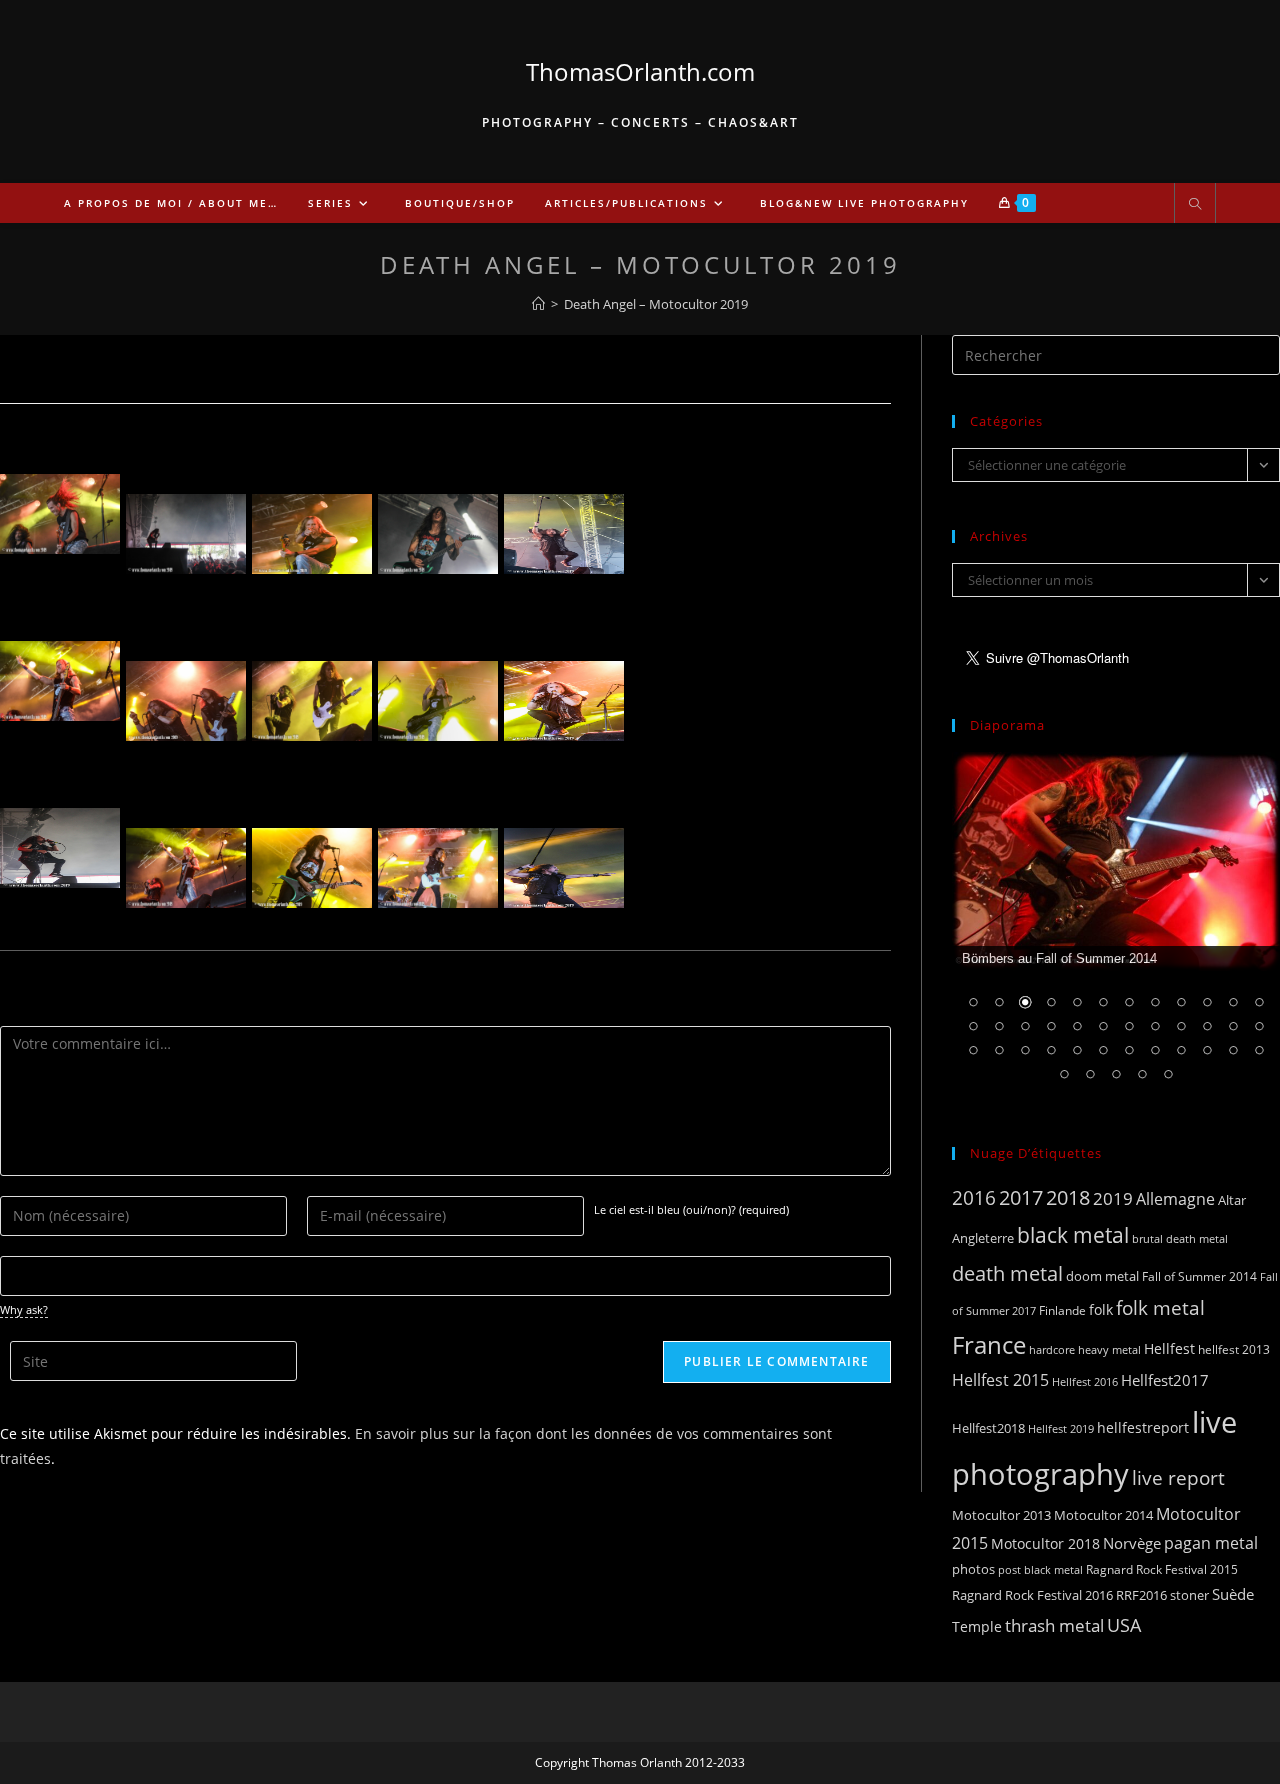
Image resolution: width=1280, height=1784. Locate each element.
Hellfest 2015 (1000, 1380)
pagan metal (1211, 1543)
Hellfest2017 (1165, 1380)
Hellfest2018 (988, 1428)
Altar (1232, 1200)
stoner (1189, 1595)
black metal (1073, 1234)
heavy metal (1109, 1349)
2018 (1068, 1197)
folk (1101, 1309)
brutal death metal (1180, 1239)
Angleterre (983, 1238)
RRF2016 (1141, 1595)
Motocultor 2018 (1045, 1543)
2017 (1021, 1197)
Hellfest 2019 (1061, 1428)
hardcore (1052, 1349)
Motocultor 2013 (1001, 1515)
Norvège (1132, 1543)
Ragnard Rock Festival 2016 (1032, 1595)
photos (973, 1569)
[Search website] (1195, 205)
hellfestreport (1143, 1427)
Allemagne (1175, 1199)
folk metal (1160, 1307)
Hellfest (1169, 1348)
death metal (1007, 1273)
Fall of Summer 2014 (1199, 1276)
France (989, 1345)
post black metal (1040, 1569)
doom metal (1102, 1276)
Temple (977, 1626)
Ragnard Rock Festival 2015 (1162, 1569)
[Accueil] (538, 304)
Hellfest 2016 (1085, 1381)
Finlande (1062, 1310)
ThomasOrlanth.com (640, 71)
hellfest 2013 (1234, 1349)
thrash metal (1054, 1625)
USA (1124, 1624)
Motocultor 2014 (1103, 1515)
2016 (974, 1197)
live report (1178, 1477)
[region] (1116, 929)
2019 (1113, 1198)
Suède (1233, 1594)
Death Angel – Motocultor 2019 (656, 304)
